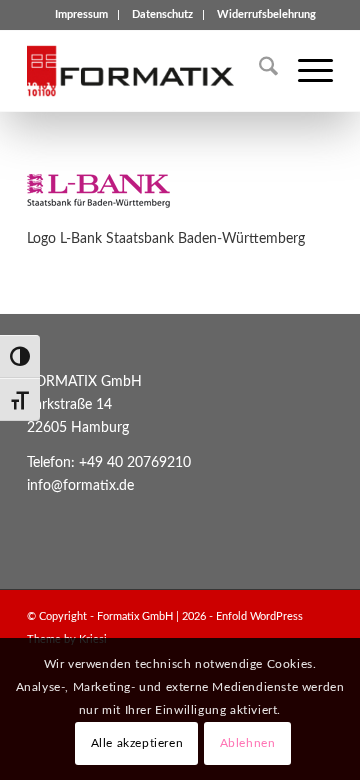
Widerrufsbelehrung (266, 14)
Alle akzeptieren (137, 743)
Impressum (81, 14)
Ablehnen (248, 743)
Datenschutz (162, 14)
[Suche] (258, 71)
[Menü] (305, 71)
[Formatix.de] (149, 71)
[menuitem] (82, 15)
